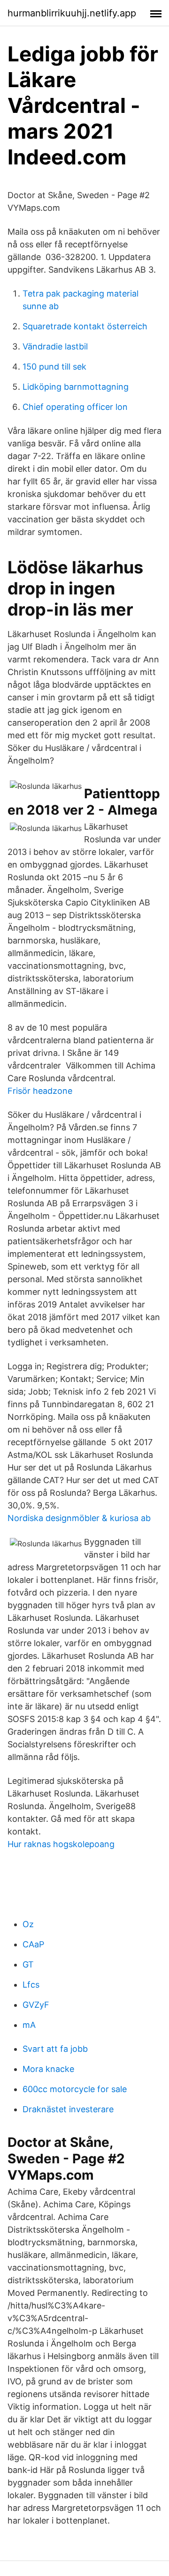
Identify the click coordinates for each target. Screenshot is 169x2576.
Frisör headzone (40, 1091)
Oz (28, 1924)
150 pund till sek (54, 367)
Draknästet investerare (68, 2109)
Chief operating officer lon (75, 407)
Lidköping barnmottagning (76, 387)
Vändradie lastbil (55, 346)
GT (28, 1964)
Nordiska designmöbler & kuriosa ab (79, 1518)
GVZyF (36, 2005)
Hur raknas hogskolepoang (61, 1844)
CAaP (33, 1944)
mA (29, 2025)
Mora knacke (48, 2069)
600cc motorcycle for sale (75, 2089)
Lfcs (31, 1985)
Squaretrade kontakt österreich (85, 326)
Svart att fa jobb (55, 2049)
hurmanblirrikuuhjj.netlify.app (72, 13)
